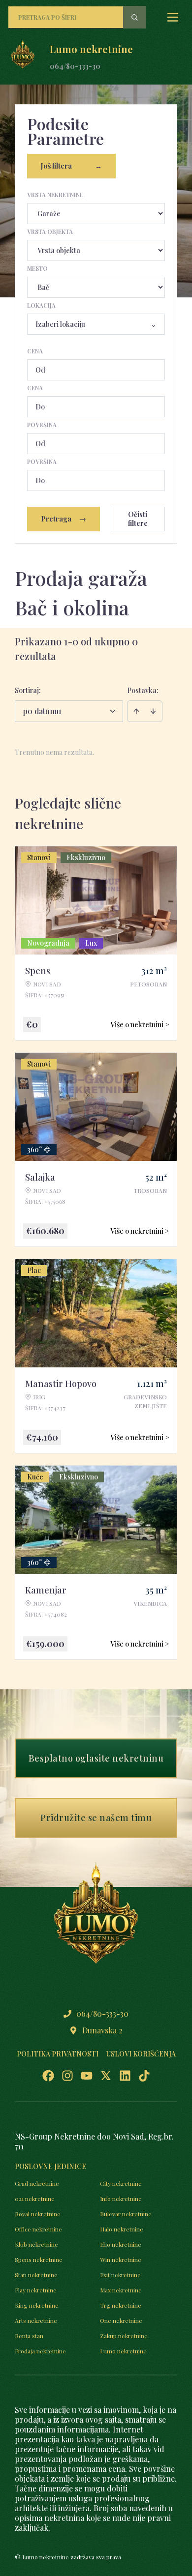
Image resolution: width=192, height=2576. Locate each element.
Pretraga (64, 519)
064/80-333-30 (75, 66)
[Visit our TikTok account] (144, 2076)
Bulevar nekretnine (126, 2214)
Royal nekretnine (38, 2214)
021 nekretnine (35, 2199)
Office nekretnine (38, 2229)
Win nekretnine (121, 2259)
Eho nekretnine (121, 2244)
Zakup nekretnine (124, 2336)
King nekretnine (37, 2305)
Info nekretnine (121, 2199)
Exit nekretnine (120, 2275)
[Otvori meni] (173, 17)
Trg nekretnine (121, 2305)
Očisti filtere (138, 519)
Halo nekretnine (122, 2229)
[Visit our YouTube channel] (87, 2076)
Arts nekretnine (36, 2320)
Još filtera (71, 166)
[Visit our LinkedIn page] (125, 2076)
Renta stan (29, 2336)
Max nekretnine (121, 2290)
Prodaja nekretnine (40, 2351)
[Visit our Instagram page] (67, 2076)
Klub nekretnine (36, 2244)
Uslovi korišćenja (141, 2054)
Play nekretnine (36, 2290)
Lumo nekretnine (123, 2351)
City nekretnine (121, 2183)
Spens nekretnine (39, 2259)
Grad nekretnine (37, 2183)
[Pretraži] (134, 17)
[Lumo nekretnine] (23, 57)
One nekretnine (121, 2320)
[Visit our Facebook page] (48, 2076)
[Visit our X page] (106, 2076)
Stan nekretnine (36, 2275)
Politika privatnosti (58, 2054)
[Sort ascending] (136, 711)
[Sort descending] (153, 711)
